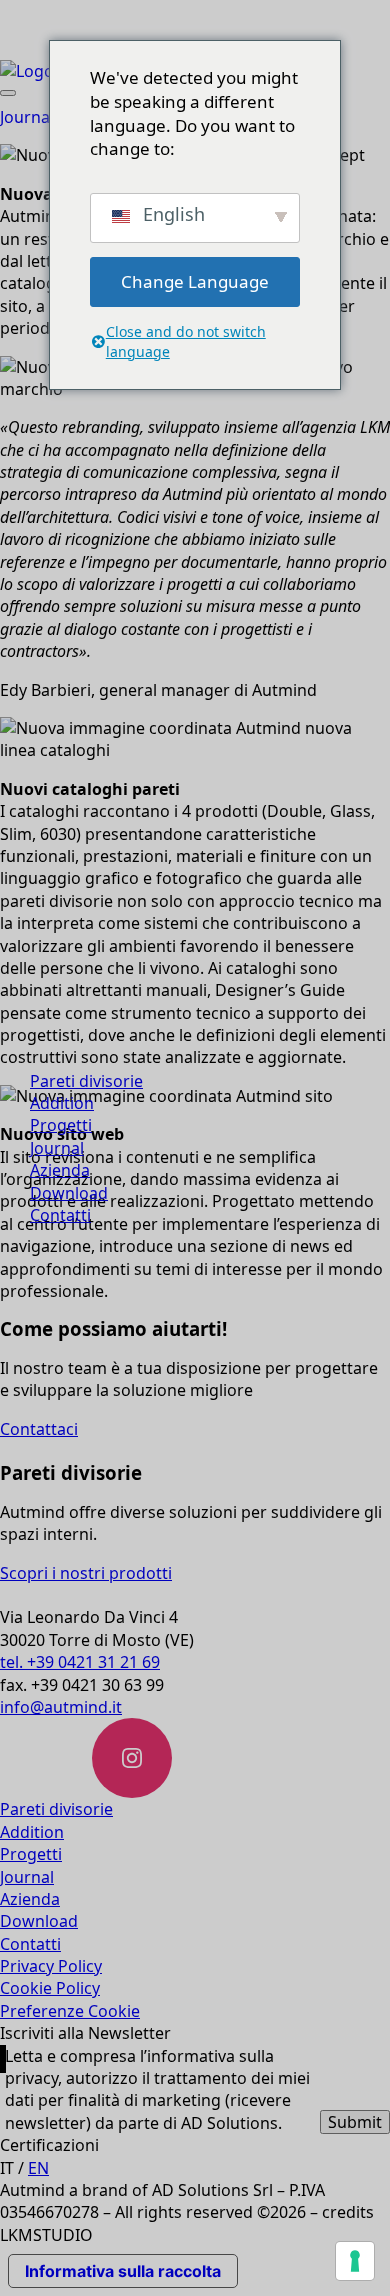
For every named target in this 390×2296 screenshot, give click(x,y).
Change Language (195, 281)
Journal (57, 1148)
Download (69, 1193)
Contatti (60, 1215)
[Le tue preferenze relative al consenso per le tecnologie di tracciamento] (355, 2261)
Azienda (60, 1170)
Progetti (61, 1125)
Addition (62, 1103)
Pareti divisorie (86, 1081)
